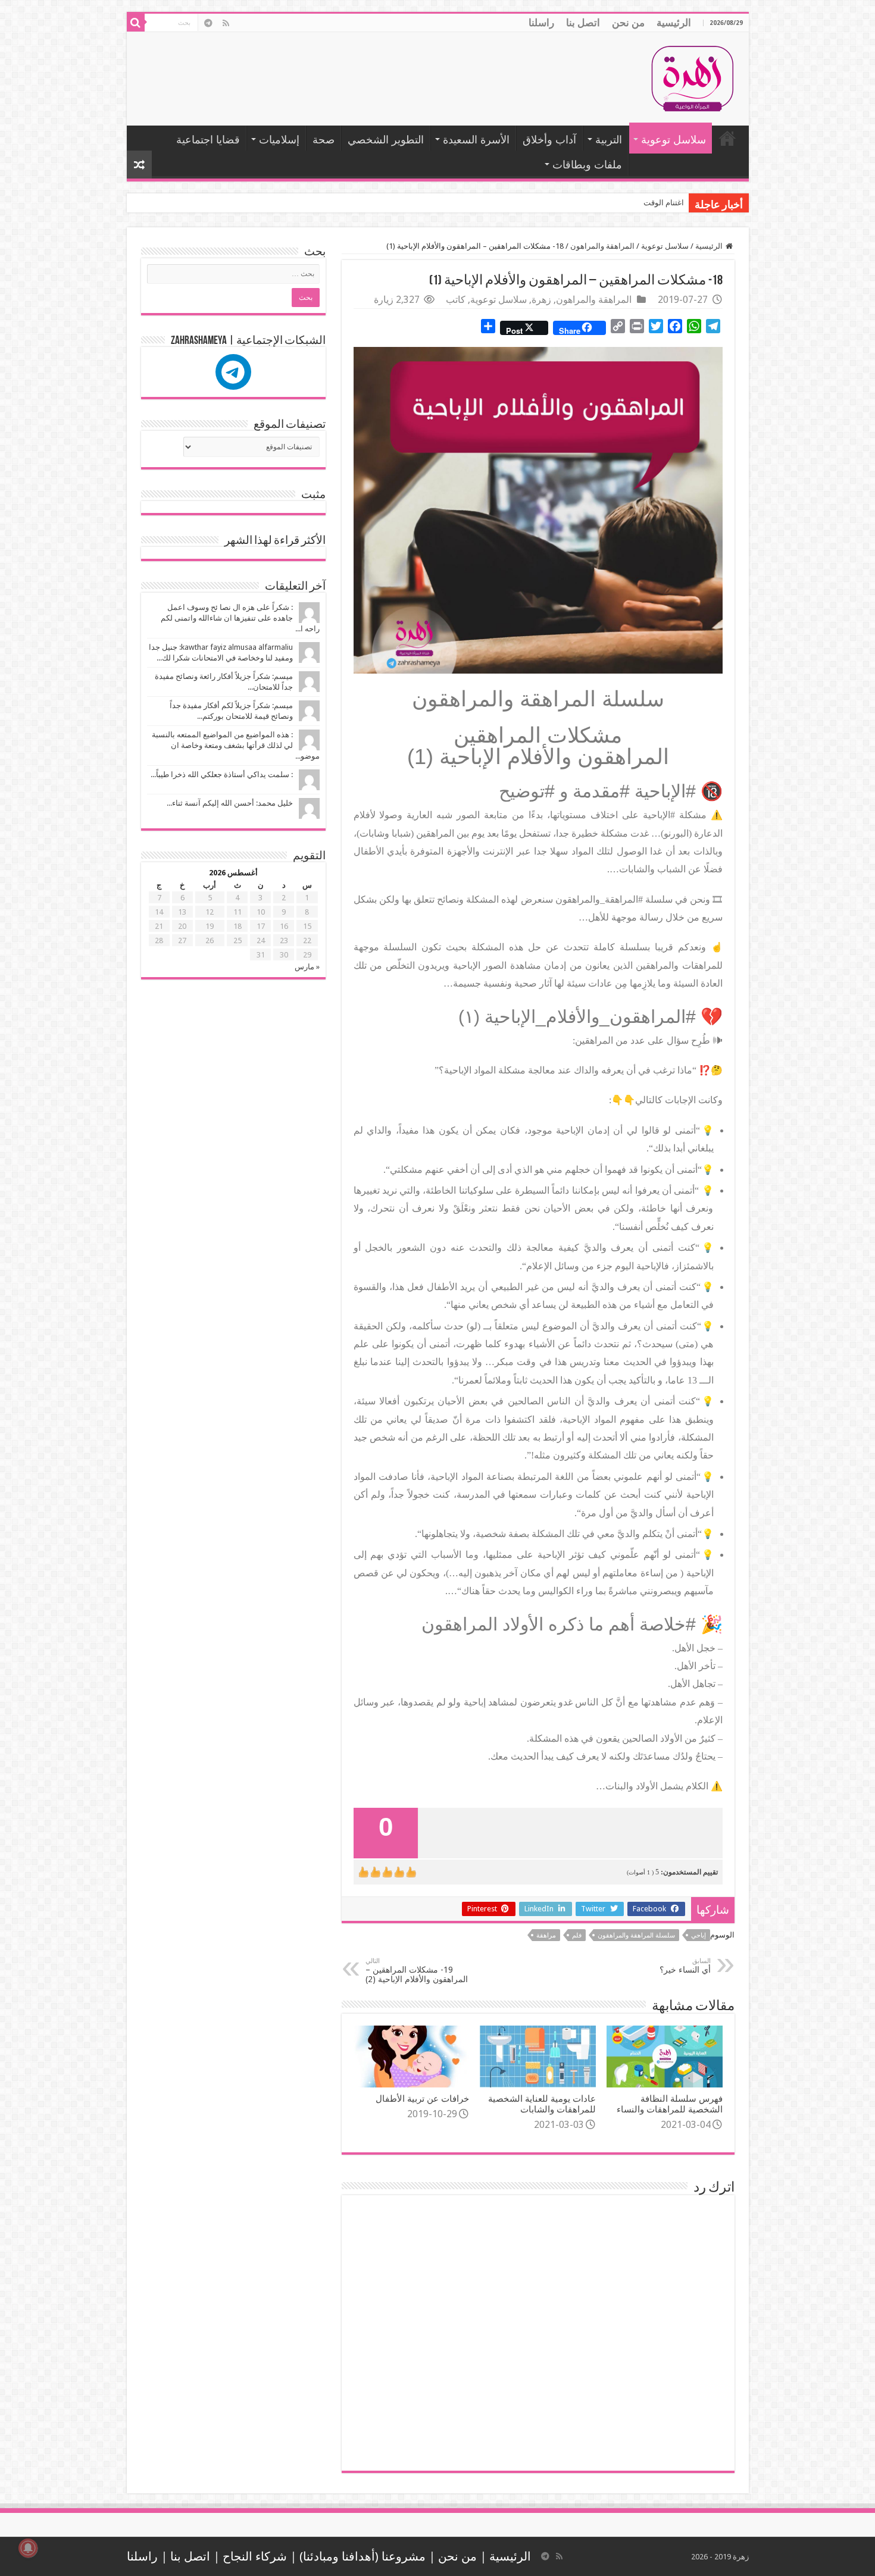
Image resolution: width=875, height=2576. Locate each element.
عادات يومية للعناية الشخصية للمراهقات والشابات (542, 2104)
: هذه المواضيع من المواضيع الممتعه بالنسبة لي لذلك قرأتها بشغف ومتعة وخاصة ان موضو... (236, 745)
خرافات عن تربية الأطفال (422, 2099)
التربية (609, 140)
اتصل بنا (583, 23)
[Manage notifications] (28, 2548)
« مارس (307, 967)
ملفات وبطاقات (587, 165)
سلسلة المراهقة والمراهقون (636, 1935)
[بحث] (136, 23)
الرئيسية (674, 23)
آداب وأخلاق (549, 140)
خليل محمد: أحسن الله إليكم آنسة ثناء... (230, 803)
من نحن (628, 23)
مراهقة (546, 1935)
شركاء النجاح (255, 2557)
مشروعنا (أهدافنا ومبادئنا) (362, 2557)
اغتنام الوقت (664, 203)
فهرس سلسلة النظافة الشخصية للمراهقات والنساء (670, 2104)
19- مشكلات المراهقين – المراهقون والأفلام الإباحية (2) (417, 1971)
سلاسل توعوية (674, 140)
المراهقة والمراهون (602, 246)
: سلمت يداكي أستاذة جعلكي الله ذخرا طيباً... (222, 774)
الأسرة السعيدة (476, 140)
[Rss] (226, 23)
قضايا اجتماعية (208, 140)
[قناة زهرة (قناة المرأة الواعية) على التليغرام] (209, 23)
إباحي (699, 1935)
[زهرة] (692, 77)
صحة (324, 140)
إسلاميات (279, 140)
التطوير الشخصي (386, 140)
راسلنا (541, 23)
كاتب (456, 300)
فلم (577, 1935)
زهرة (541, 300)
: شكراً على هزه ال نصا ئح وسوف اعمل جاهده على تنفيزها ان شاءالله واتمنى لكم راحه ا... (240, 618)
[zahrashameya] (233, 372)
